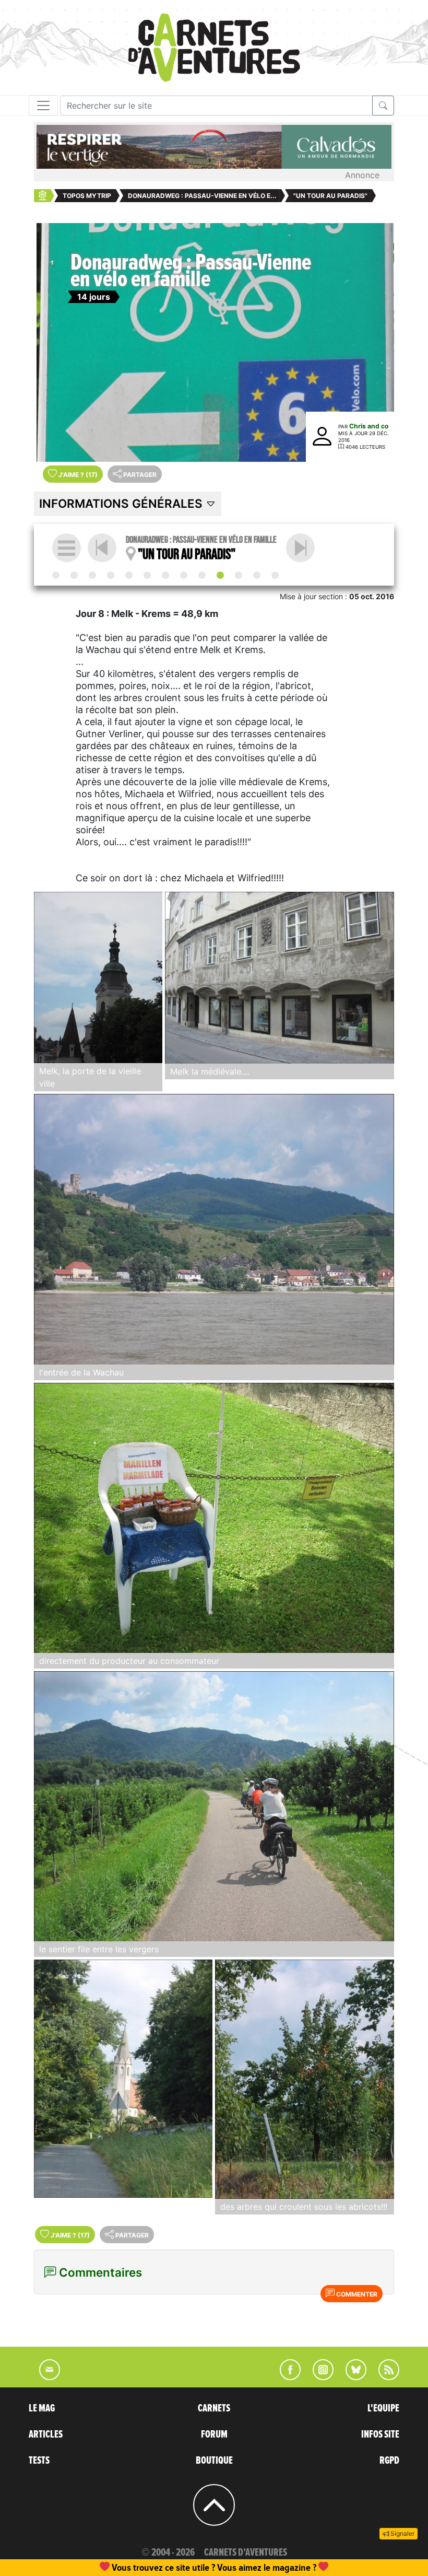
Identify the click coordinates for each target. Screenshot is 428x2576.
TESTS (39, 2461)
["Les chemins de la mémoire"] (147, 575)
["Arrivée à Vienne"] (257, 575)
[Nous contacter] (44, 2377)
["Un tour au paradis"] (220, 575)
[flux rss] (384, 2377)
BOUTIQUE (214, 2461)
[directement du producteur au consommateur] (214, 1518)
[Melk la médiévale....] (280, 978)
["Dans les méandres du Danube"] (111, 575)
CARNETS (214, 2408)
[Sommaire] (67, 548)
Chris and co (369, 426)
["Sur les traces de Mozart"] (129, 575)
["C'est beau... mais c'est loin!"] (74, 575)
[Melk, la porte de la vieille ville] (98, 977)
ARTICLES (46, 2434)
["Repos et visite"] (202, 575)
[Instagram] (319, 2377)
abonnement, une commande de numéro (133, 2567)
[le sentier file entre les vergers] (214, 1806)
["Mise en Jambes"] (92, 575)
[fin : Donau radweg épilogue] (275, 575)
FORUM (214, 2434)
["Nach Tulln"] (300, 548)
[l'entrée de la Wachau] (214, 1229)
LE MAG (42, 2408)
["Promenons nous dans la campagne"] (165, 575)
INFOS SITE (380, 2434)
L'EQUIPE (383, 2408)
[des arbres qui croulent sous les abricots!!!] (305, 2079)
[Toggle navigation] (43, 106)
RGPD (389, 2461)
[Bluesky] (351, 2377)
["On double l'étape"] (184, 575)
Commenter (356, 2294)
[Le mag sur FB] (286, 2377)
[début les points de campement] (56, 575)
